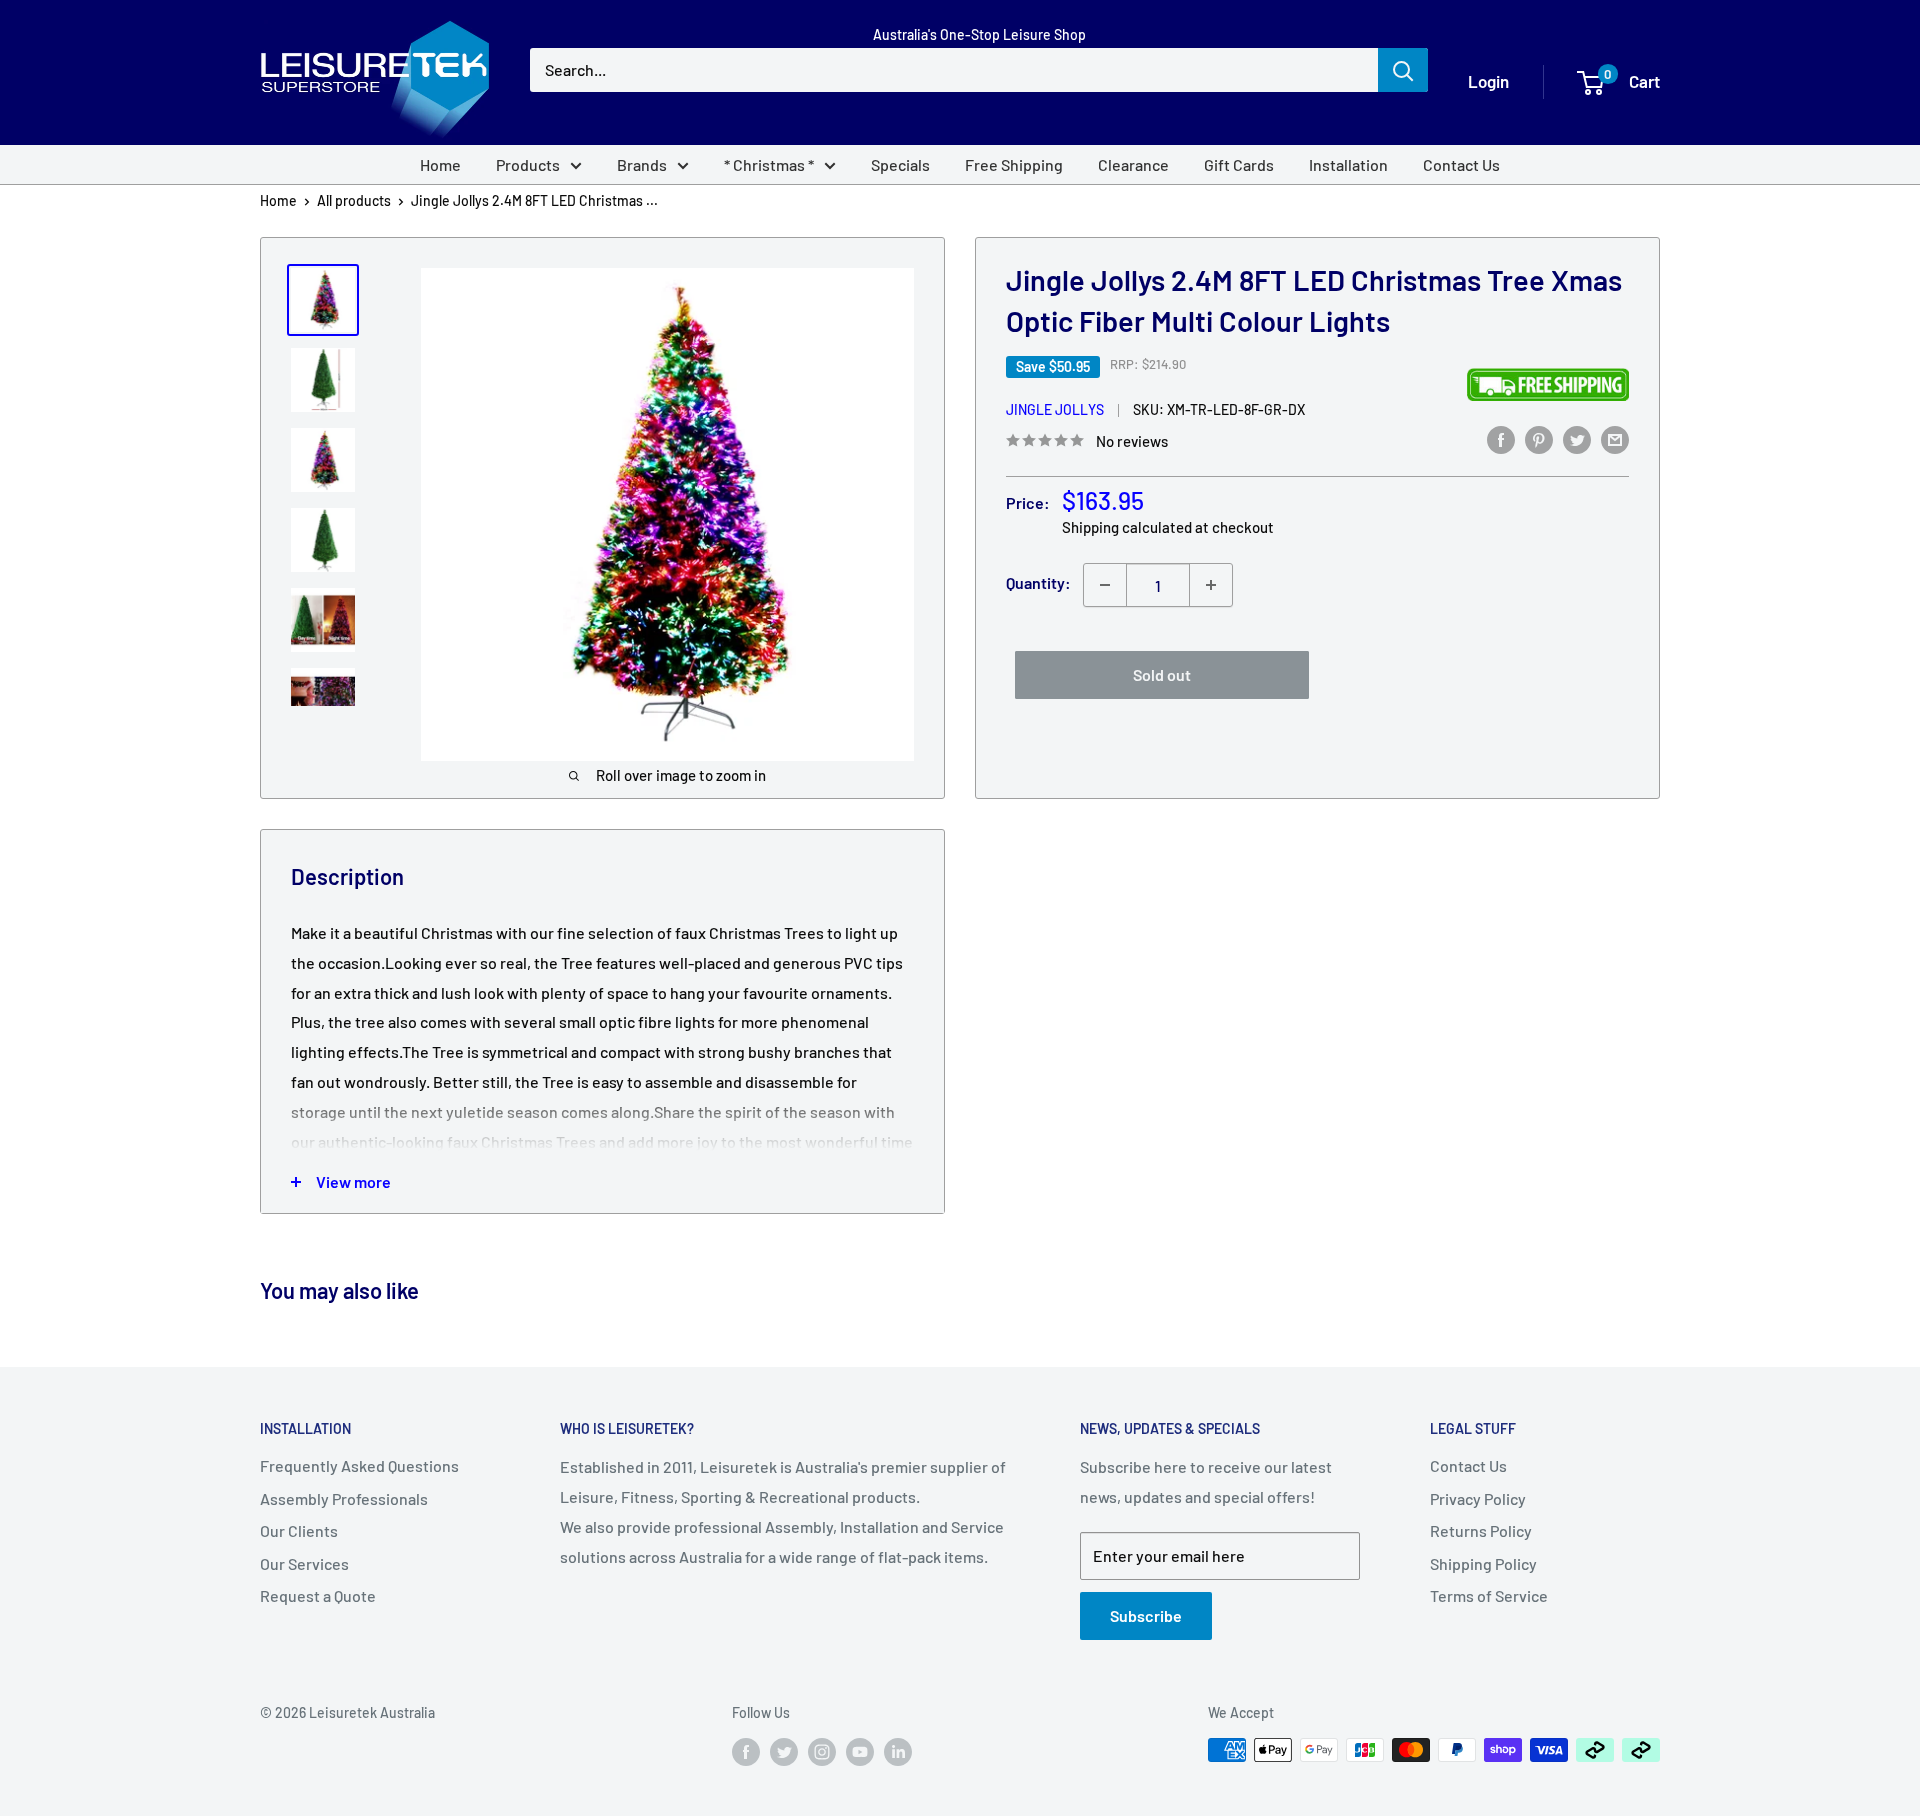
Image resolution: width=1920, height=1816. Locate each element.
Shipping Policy (1483, 1563)
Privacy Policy (1478, 1498)
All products (354, 200)
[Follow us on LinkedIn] (898, 1752)
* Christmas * (769, 164)
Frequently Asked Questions (359, 1465)
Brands (642, 164)
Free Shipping (1014, 164)
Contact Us (1461, 164)
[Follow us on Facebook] (746, 1752)
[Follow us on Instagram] (822, 1752)
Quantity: (1038, 582)
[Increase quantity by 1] (1211, 585)
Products (528, 164)
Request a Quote (318, 1595)
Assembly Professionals (344, 1498)
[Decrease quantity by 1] (1105, 585)
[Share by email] (1615, 438)
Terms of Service (1489, 1595)
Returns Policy (1481, 1530)
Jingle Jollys (1055, 409)
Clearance (1133, 164)
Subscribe (1146, 1615)
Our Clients (299, 1530)
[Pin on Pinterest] (1539, 438)
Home (440, 164)
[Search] (1403, 70)
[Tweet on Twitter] (1577, 438)
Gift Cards (1239, 164)
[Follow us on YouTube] (860, 1752)
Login (1488, 81)
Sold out (1162, 674)
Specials (900, 164)
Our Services (304, 1563)
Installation (1348, 164)
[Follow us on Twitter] (784, 1752)
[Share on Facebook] (1501, 438)
